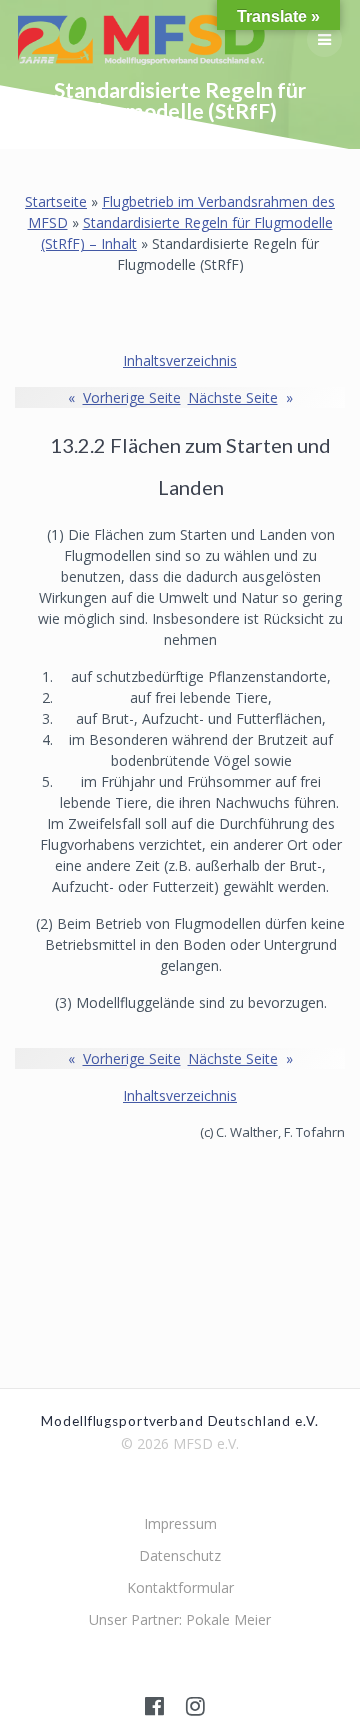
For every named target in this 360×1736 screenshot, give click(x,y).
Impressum (180, 1523)
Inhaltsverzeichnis (180, 360)
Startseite (56, 201)
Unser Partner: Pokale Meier (180, 1619)
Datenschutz (180, 1555)
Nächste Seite (240, 397)
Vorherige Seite (124, 397)
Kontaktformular (180, 1587)
